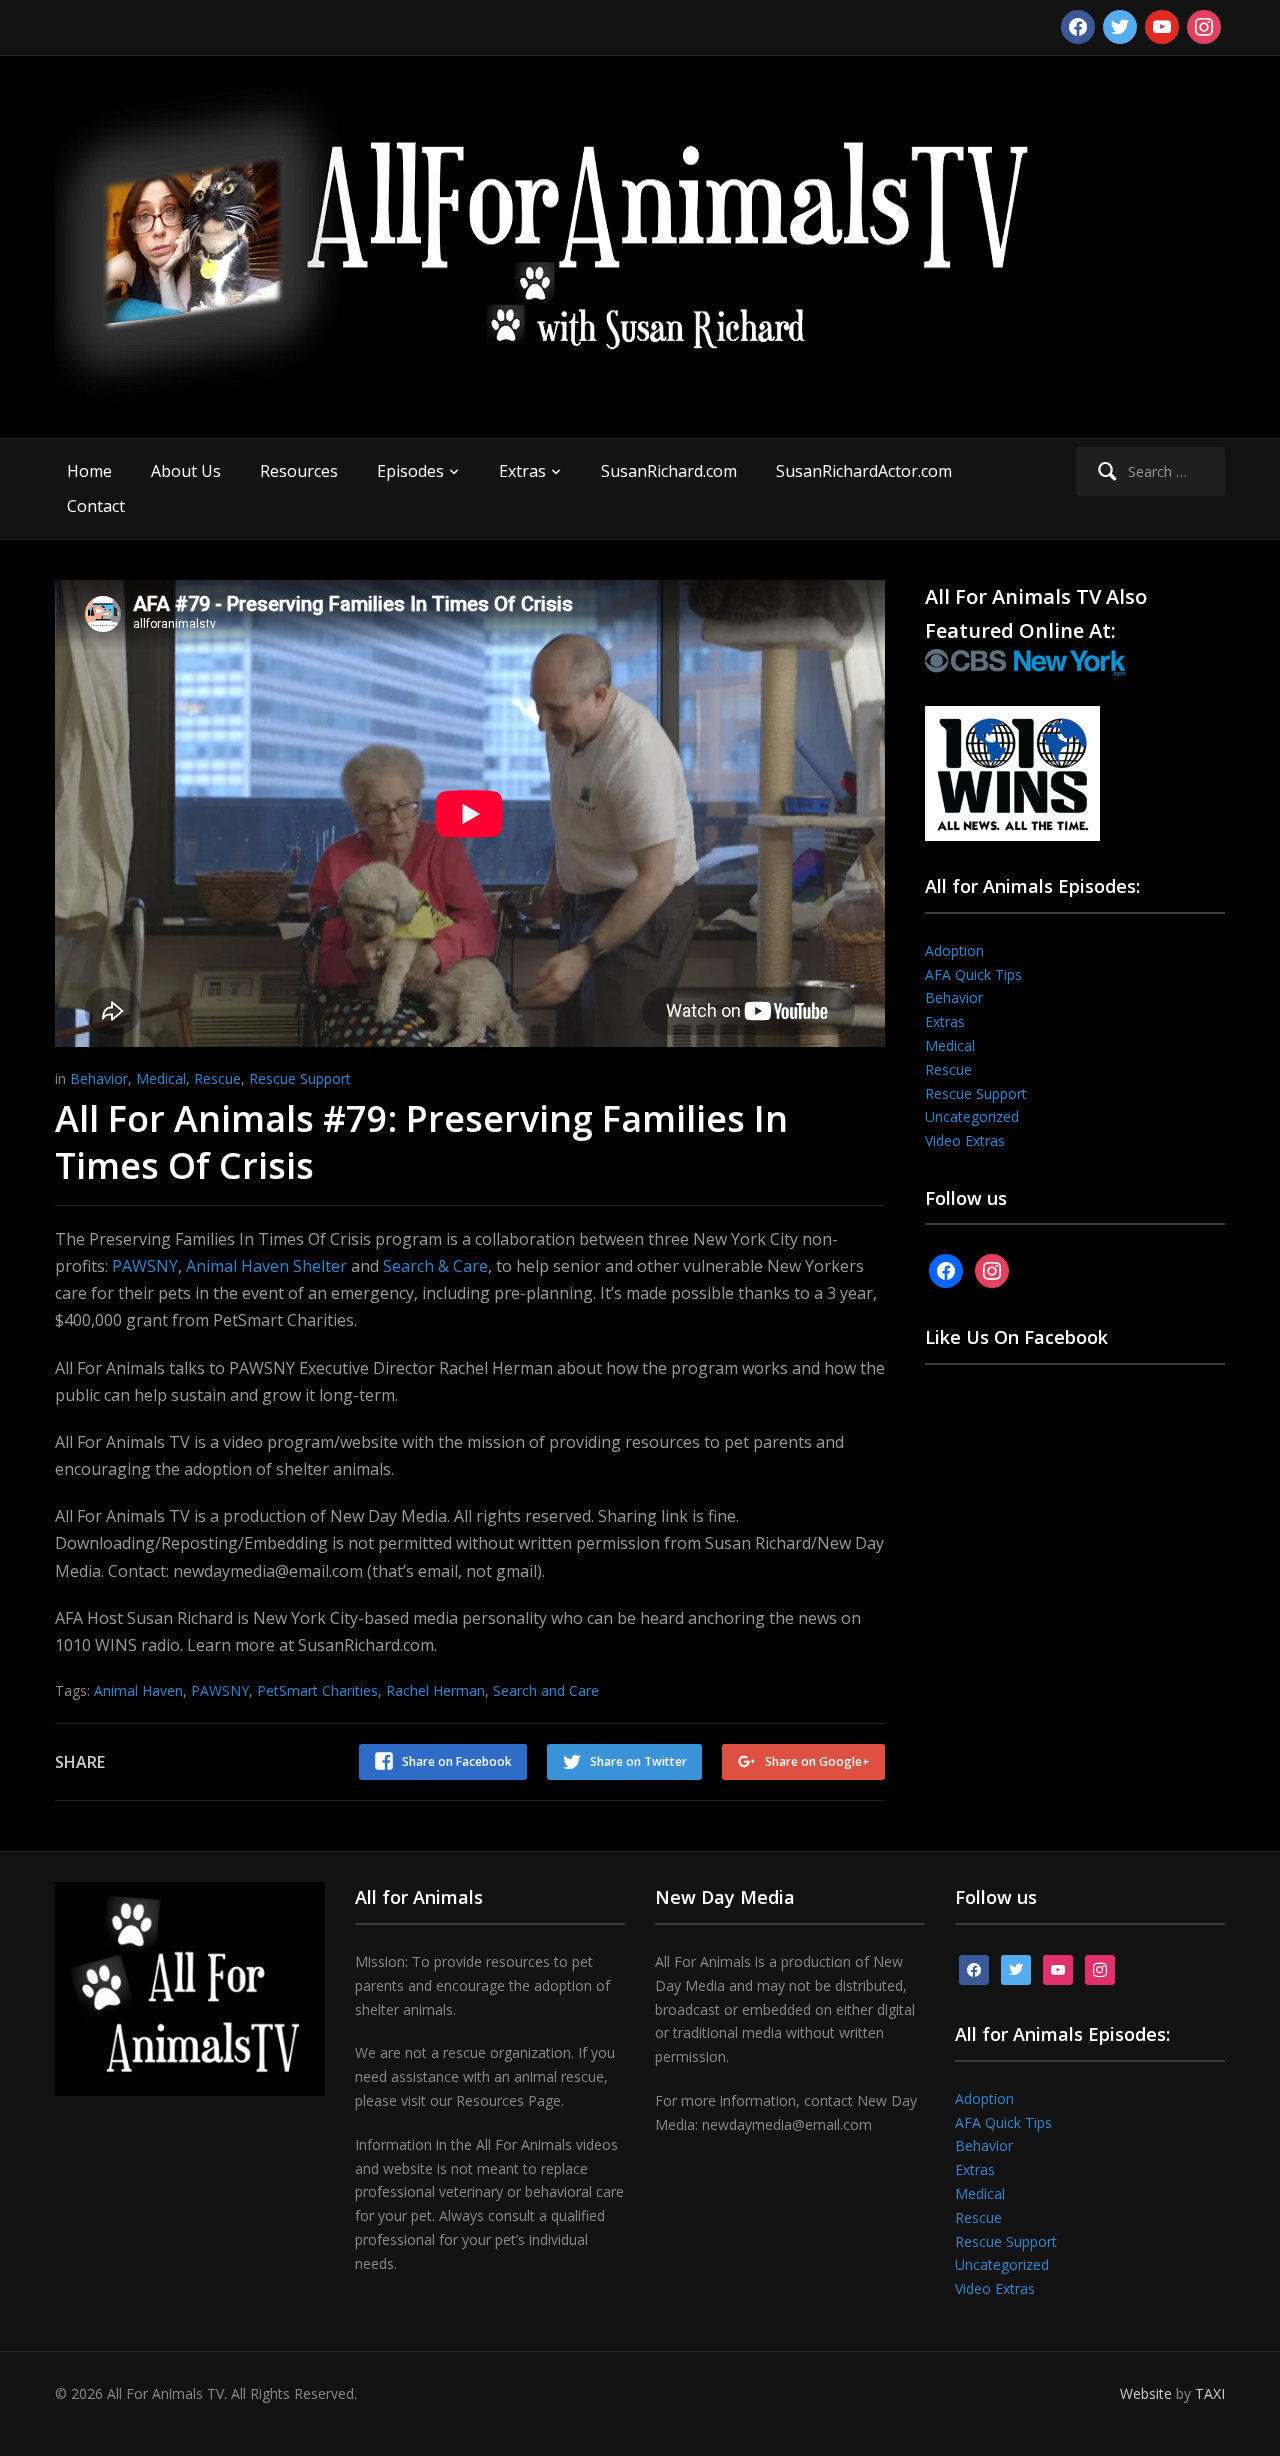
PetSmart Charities (317, 1690)
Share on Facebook (457, 1761)
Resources (299, 471)
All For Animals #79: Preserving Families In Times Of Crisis (421, 1142)
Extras (522, 471)
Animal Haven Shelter (266, 1266)
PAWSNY (145, 1266)
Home (89, 471)
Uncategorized (972, 1116)
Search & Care (435, 1266)
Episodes (410, 471)
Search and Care (546, 1690)
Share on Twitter (638, 1761)
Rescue (217, 1078)
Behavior (99, 1078)
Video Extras (965, 1140)
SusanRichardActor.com (864, 471)
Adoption (954, 950)
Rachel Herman (435, 1690)
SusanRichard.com (669, 471)
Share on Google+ (817, 1761)
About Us (186, 471)
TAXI (1210, 2393)
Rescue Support (300, 1078)
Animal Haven (138, 1690)
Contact (96, 506)
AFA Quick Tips (973, 974)
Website (1146, 2393)
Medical (161, 1078)
